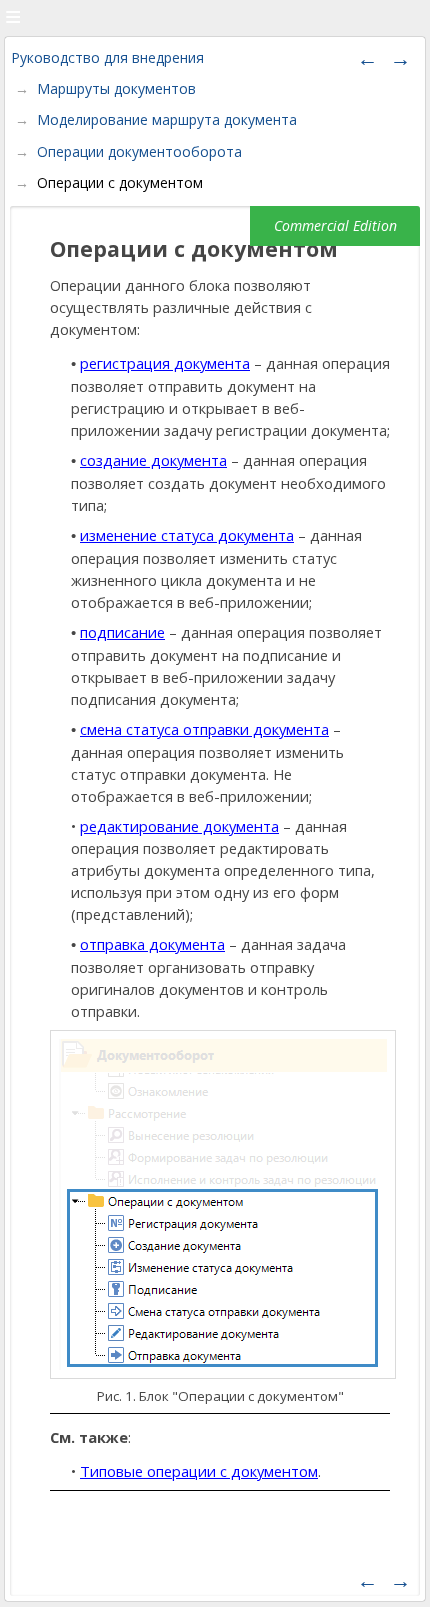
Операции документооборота (139, 151)
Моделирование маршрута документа (167, 119)
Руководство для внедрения (107, 57)
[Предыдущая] (367, 58)
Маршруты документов (116, 88)
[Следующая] (400, 58)
